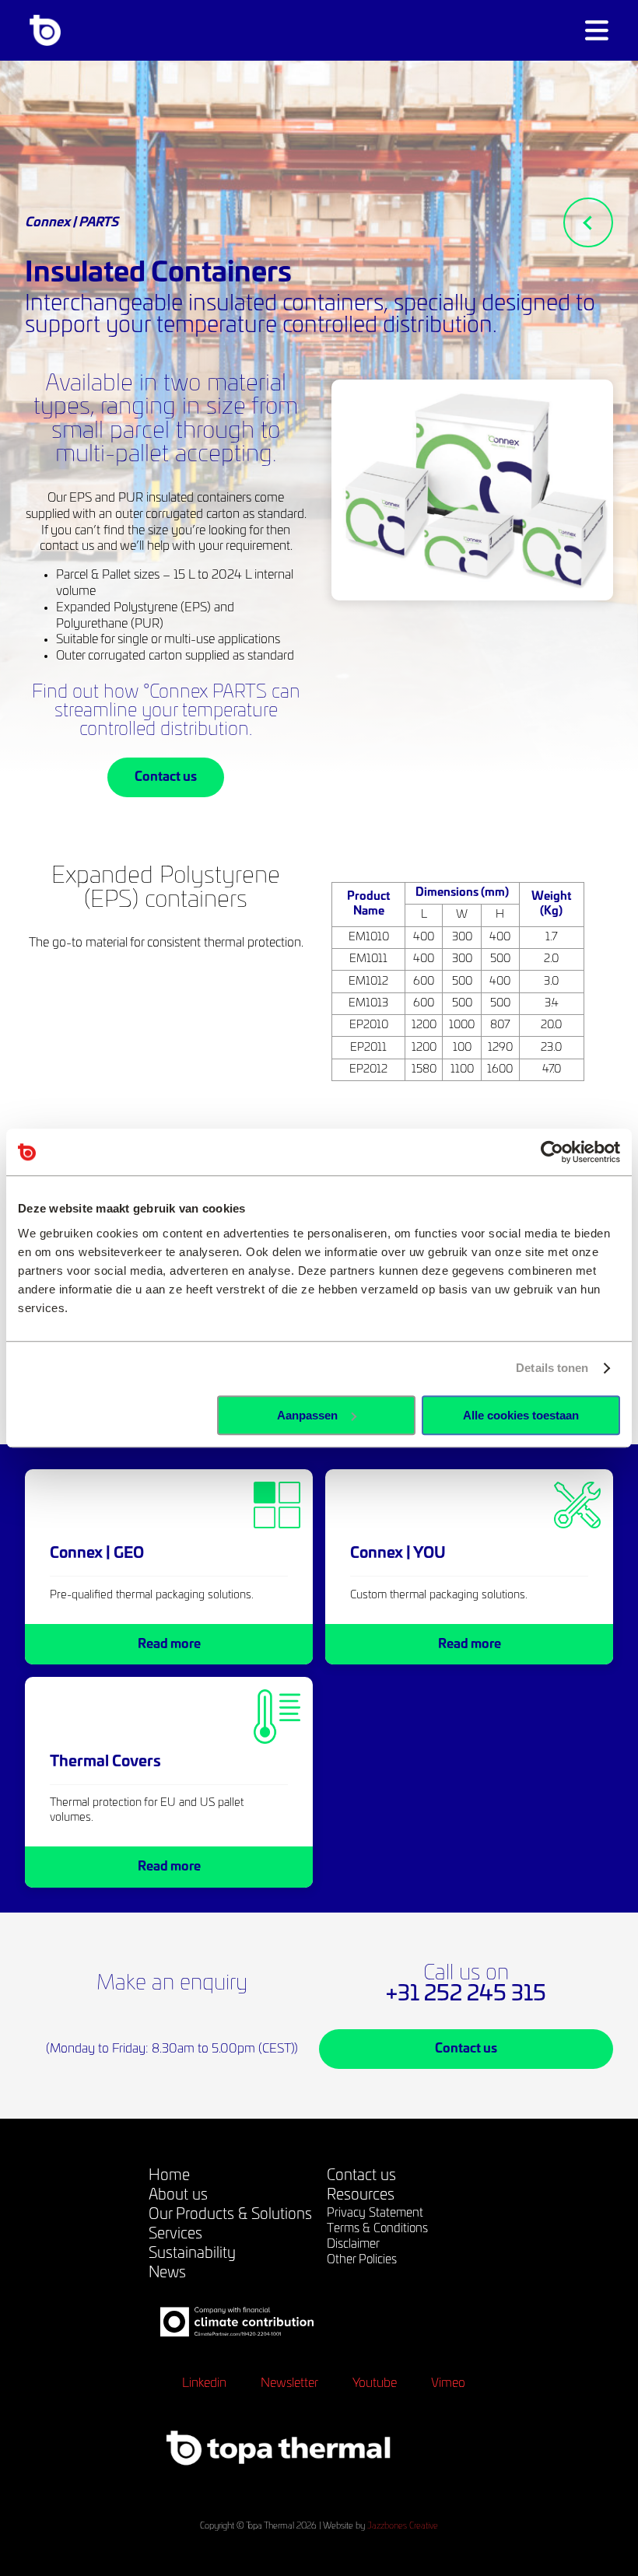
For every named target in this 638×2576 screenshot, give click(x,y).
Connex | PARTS (72, 222)
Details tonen (552, 1368)
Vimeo (448, 2383)
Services (175, 2234)
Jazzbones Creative (403, 2526)
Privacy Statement (375, 2213)
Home (169, 2176)
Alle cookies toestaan (521, 1415)
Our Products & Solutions (230, 2215)
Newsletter (289, 2383)
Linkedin (204, 2383)
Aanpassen (307, 1415)
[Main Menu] (597, 30)
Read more (169, 1644)
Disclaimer (353, 2244)
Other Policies (362, 2260)
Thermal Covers (105, 1762)
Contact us (166, 777)
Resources (361, 2195)
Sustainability (192, 2254)
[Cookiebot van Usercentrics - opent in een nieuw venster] (552, 1152)
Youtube (375, 2383)
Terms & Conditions (377, 2229)
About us (178, 2195)
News (167, 2273)
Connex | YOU (398, 1554)
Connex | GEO (97, 1554)
